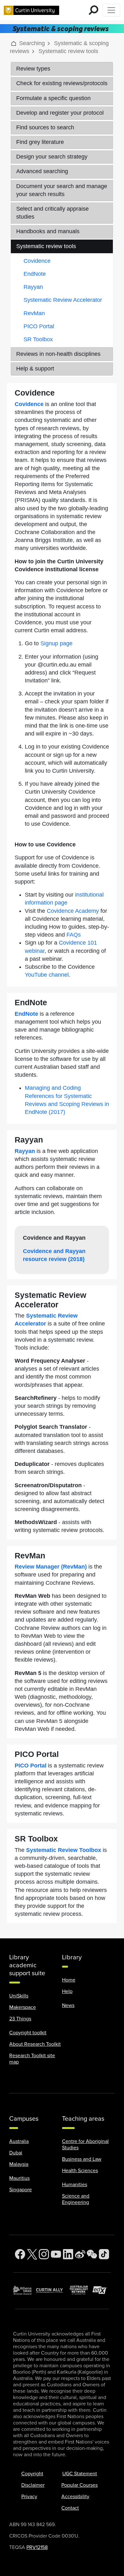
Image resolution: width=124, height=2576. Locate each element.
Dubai (16, 2153)
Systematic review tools (46, 246)
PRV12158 (37, 2547)
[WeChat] (92, 2254)
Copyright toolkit (28, 2033)
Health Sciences (80, 2171)
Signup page (56, 643)
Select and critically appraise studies (52, 213)
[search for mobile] (93, 10)
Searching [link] (32, 43)
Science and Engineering (76, 2199)
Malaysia (19, 2164)
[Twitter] (32, 2254)
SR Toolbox (38, 339)
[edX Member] (102, 2290)
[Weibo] (80, 2254)
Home (69, 1980)
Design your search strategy (52, 157)
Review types (33, 69)
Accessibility (75, 2497)
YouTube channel (47, 975)
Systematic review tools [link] (68, 51)
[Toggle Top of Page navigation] (111, 10)
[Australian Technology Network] (81, 2290)
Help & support (35, 369)
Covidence (37, 261)
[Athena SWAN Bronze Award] (24, 2290)
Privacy (29, 2497)
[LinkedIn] (68, 2254)
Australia (19, 2141)
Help (67, 1991)
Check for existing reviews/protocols (62, 83)
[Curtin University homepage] (31, 10)
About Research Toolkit (35, 2044)
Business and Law (82, 2159)
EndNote (35, 274)
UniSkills (19, 1996)
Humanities (75, 2185)
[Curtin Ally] (53, 2290)
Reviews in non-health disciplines (58, 354)
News (68, 2005)
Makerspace (23, 2007)
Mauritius (19, 2178)
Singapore (21, 2190)
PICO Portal (39, 326)
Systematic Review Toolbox (64, 1850)
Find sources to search (45, 127)
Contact (70, 2508)
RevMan (34, 313)
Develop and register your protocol (60, 113)
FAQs (74, 935)
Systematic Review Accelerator (63, 300)
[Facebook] (20, 2254)
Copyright (32, 2474)
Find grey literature (40, 142)
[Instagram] (44, 2254)
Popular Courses (79, 2485)
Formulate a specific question (53, 98)
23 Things (20, 2019)
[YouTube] (56, 2254)
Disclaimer (33, 2485)
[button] (14, 43)
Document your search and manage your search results (62, 190)
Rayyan (33, 287)
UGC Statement (80, 2474)
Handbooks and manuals (48, 231)
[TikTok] (104, 2254)
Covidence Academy (73, 911)
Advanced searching (42, 171)
